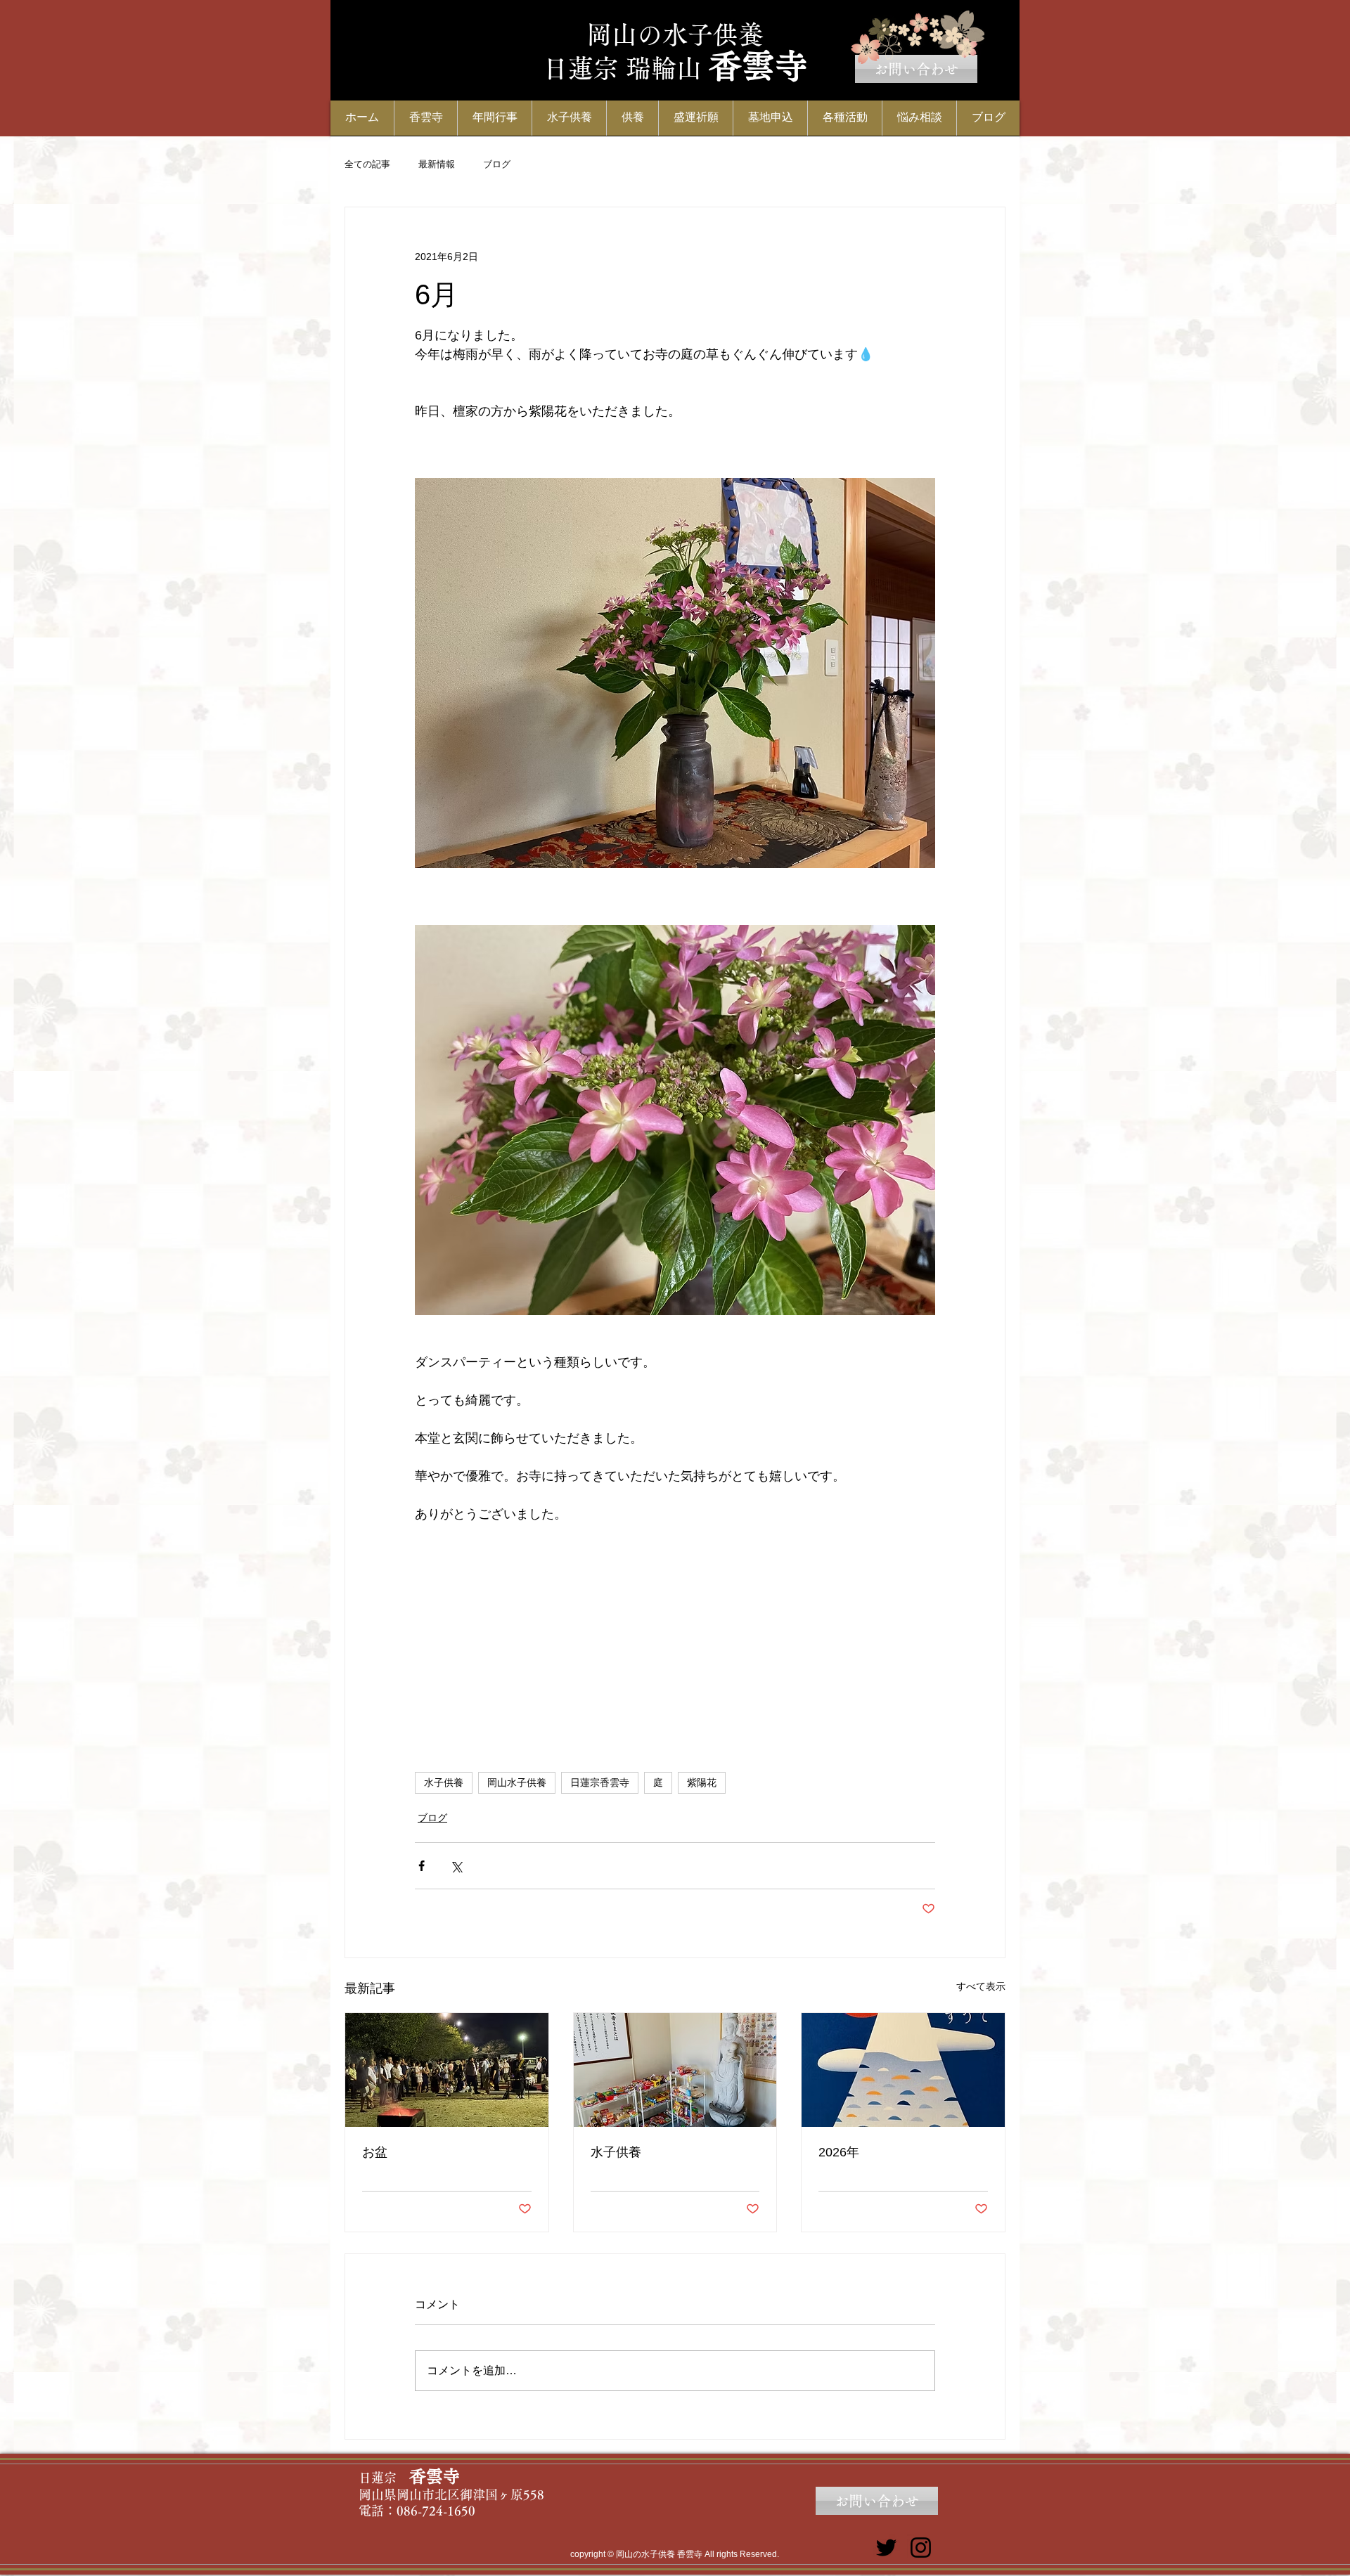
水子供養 (444, 1782)
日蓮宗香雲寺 (600, 1782)
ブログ (497, 164)
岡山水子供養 (517, 1782)
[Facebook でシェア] (422, 1866)
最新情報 (437, 164)
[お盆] (447, 2070)
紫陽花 (702, 1782)
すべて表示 (981, 1986)
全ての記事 (367, 164)
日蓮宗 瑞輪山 (622, 68)
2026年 (839, 2152)
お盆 (375, 2152)
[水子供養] (675, 2070)
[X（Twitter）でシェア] (456, 1866)
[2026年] (903, 2070)
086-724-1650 (436, 2511)
